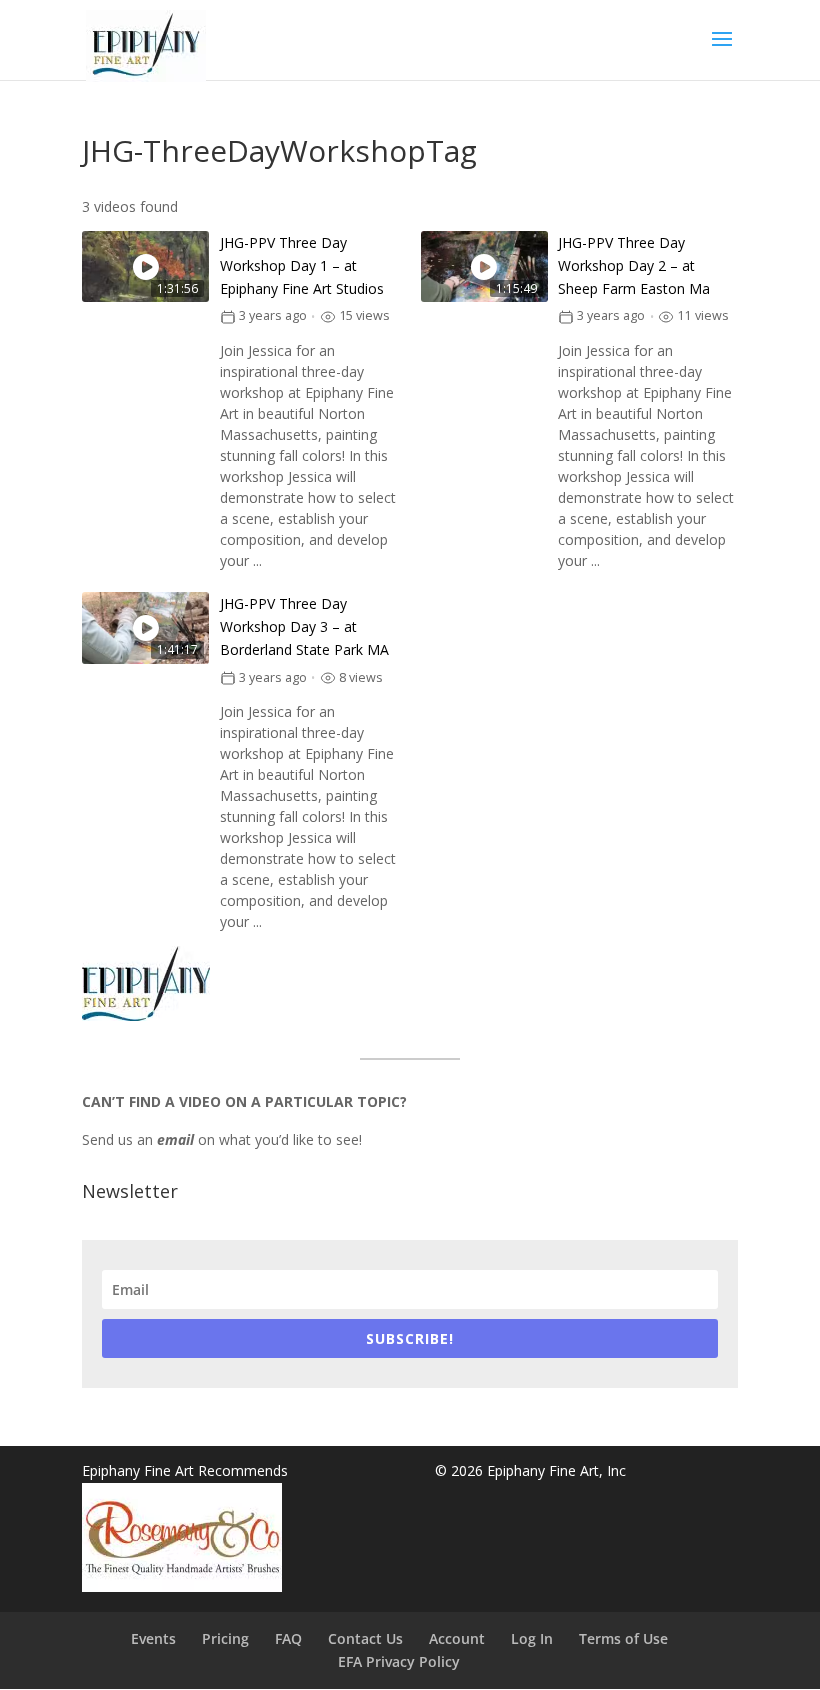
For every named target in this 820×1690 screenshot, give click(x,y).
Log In (532, 1638)
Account (457, 1638)
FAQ (288, 1638)
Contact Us (365, 1638)
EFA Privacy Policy (399, 1661)
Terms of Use (623, 1638)
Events (153, 1638)
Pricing (225, 1638)
